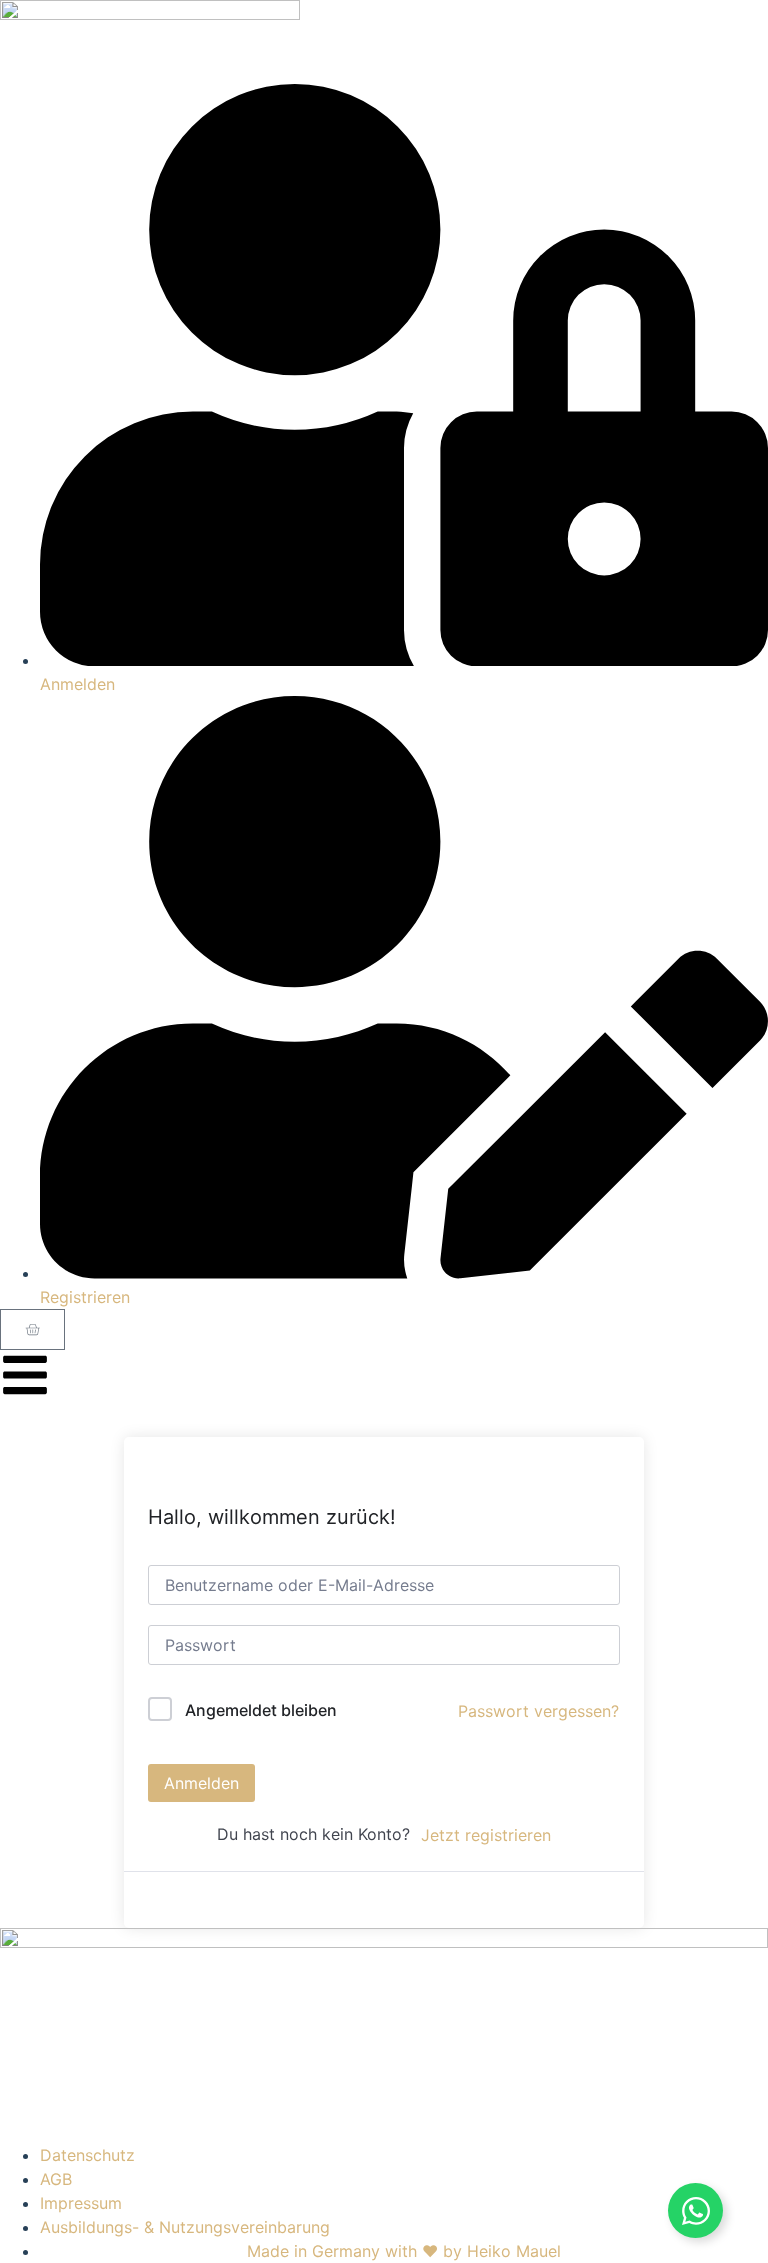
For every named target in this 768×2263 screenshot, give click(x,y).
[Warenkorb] (32, 1329)
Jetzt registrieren (486, 1835)
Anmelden (201, 1783)
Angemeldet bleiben (261, 1710)
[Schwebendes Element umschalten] (695, 2210)
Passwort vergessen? (538, 1711)
